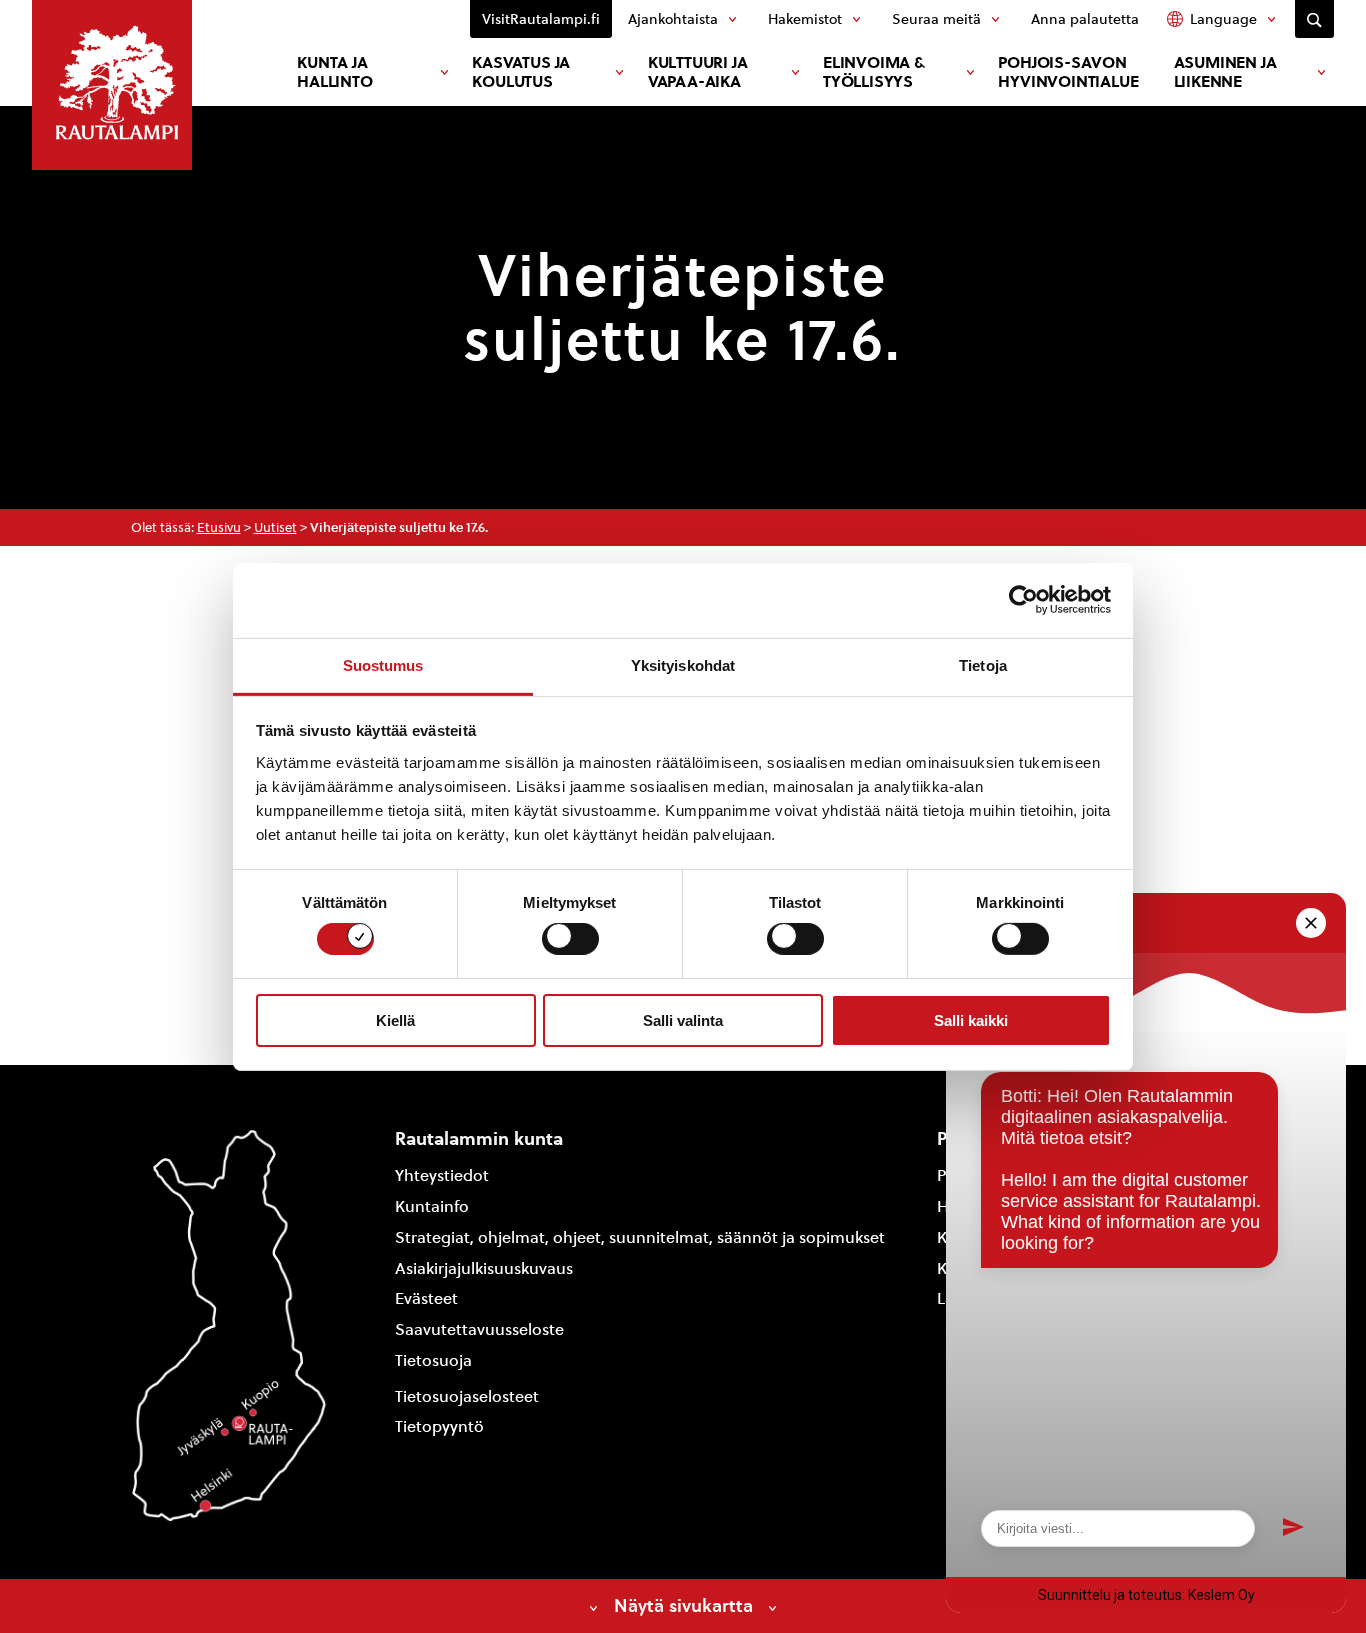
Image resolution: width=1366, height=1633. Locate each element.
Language (1223, 19)
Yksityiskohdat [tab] (683, 664)
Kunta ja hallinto (334, 72)
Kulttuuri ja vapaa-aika (698, 72)
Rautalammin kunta (479, 1138)
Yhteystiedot (442, 1175)
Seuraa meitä (936, 19)
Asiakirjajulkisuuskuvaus (484, 1268)
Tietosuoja (433, 1360)
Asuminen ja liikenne (1225, 72)
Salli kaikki (971, 1020)
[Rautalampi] (112, 85)
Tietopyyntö (439, 1426)
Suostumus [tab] (383, 664)
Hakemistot (805, 19)
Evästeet (426, 1298)
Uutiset (275, 527)
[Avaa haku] (1314, 19)
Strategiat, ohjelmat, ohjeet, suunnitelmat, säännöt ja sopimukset (640, 1237)
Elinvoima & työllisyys (874, 72)
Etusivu (219, 527)
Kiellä (395, 1020)
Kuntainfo (432, 1206)
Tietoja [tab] (983, 664)
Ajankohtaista (673, 19)
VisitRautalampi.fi (541, 19)
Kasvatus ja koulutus (521, 72)
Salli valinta (683, 1020)
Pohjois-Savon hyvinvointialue (1068, 72)
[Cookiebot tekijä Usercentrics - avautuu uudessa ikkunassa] (1023, 600)
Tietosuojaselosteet (467, 1396)
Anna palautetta (1085, 19)
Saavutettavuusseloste (479, 1329)
